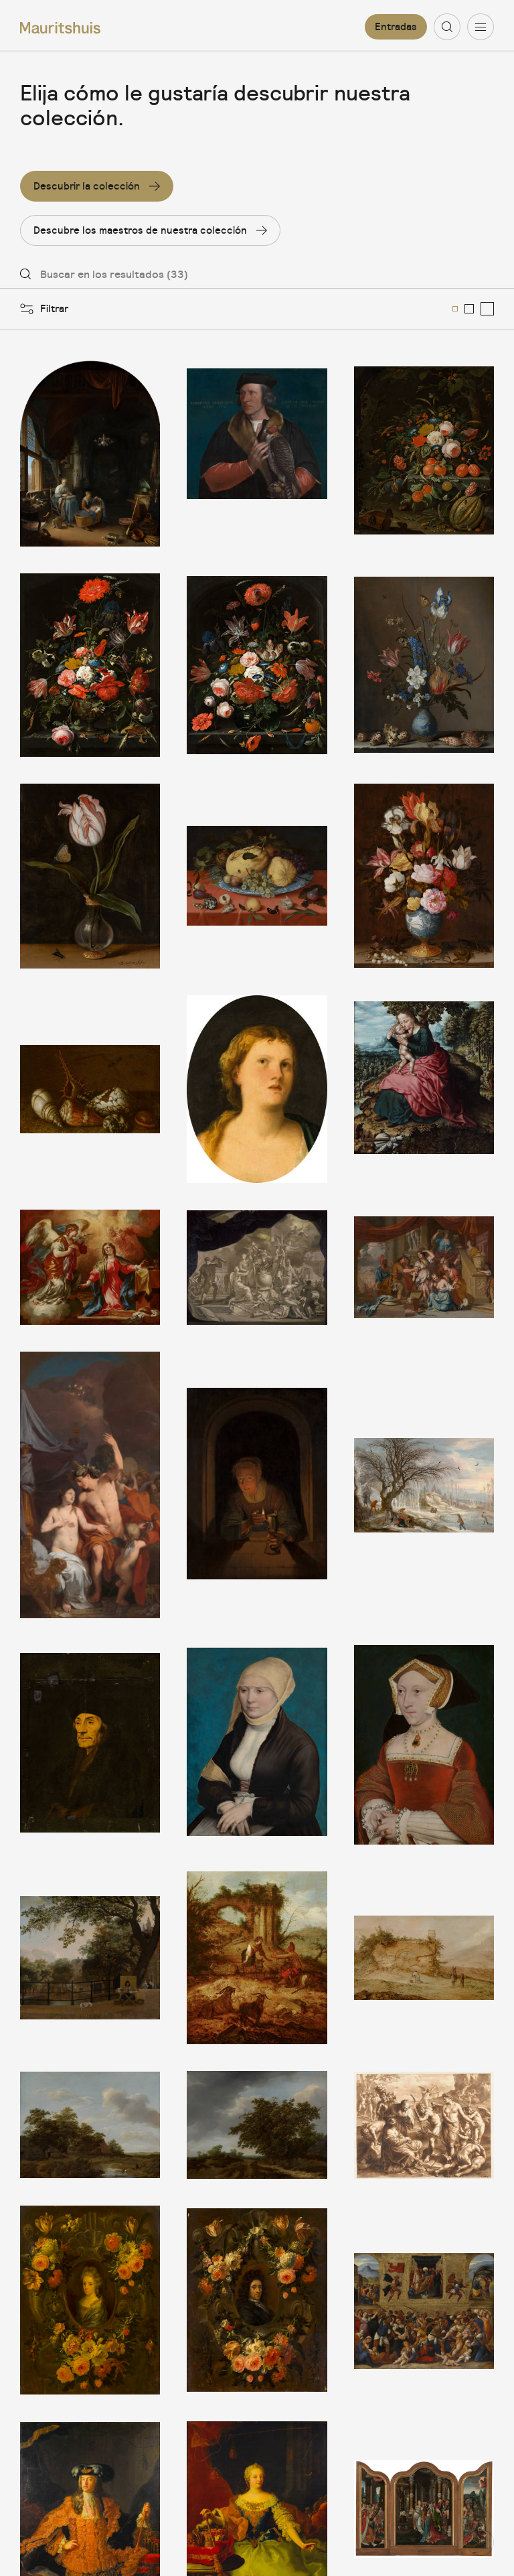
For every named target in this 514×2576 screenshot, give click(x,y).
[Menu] (481, 27)
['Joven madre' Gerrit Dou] (90, 452)
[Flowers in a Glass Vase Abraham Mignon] (257, 665)
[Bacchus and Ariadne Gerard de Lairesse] (90, 1485)
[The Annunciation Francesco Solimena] (90, 1267)
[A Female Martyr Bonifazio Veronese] (257, 1089)
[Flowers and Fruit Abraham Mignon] (424, 452)
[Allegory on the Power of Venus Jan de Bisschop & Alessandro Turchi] (424, 2125)
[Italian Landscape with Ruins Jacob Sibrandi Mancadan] (424, 1958)
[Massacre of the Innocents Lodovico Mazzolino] (424, 2300)
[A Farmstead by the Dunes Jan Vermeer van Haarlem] (90, 2125)
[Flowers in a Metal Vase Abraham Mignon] (90, 665)
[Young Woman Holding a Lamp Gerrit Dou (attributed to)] (257, 1485)
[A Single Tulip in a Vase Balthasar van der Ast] (90, 876)
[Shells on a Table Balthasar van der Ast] (90, 1089)
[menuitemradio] (455, 309)
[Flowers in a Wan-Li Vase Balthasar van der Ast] (424, 876)
